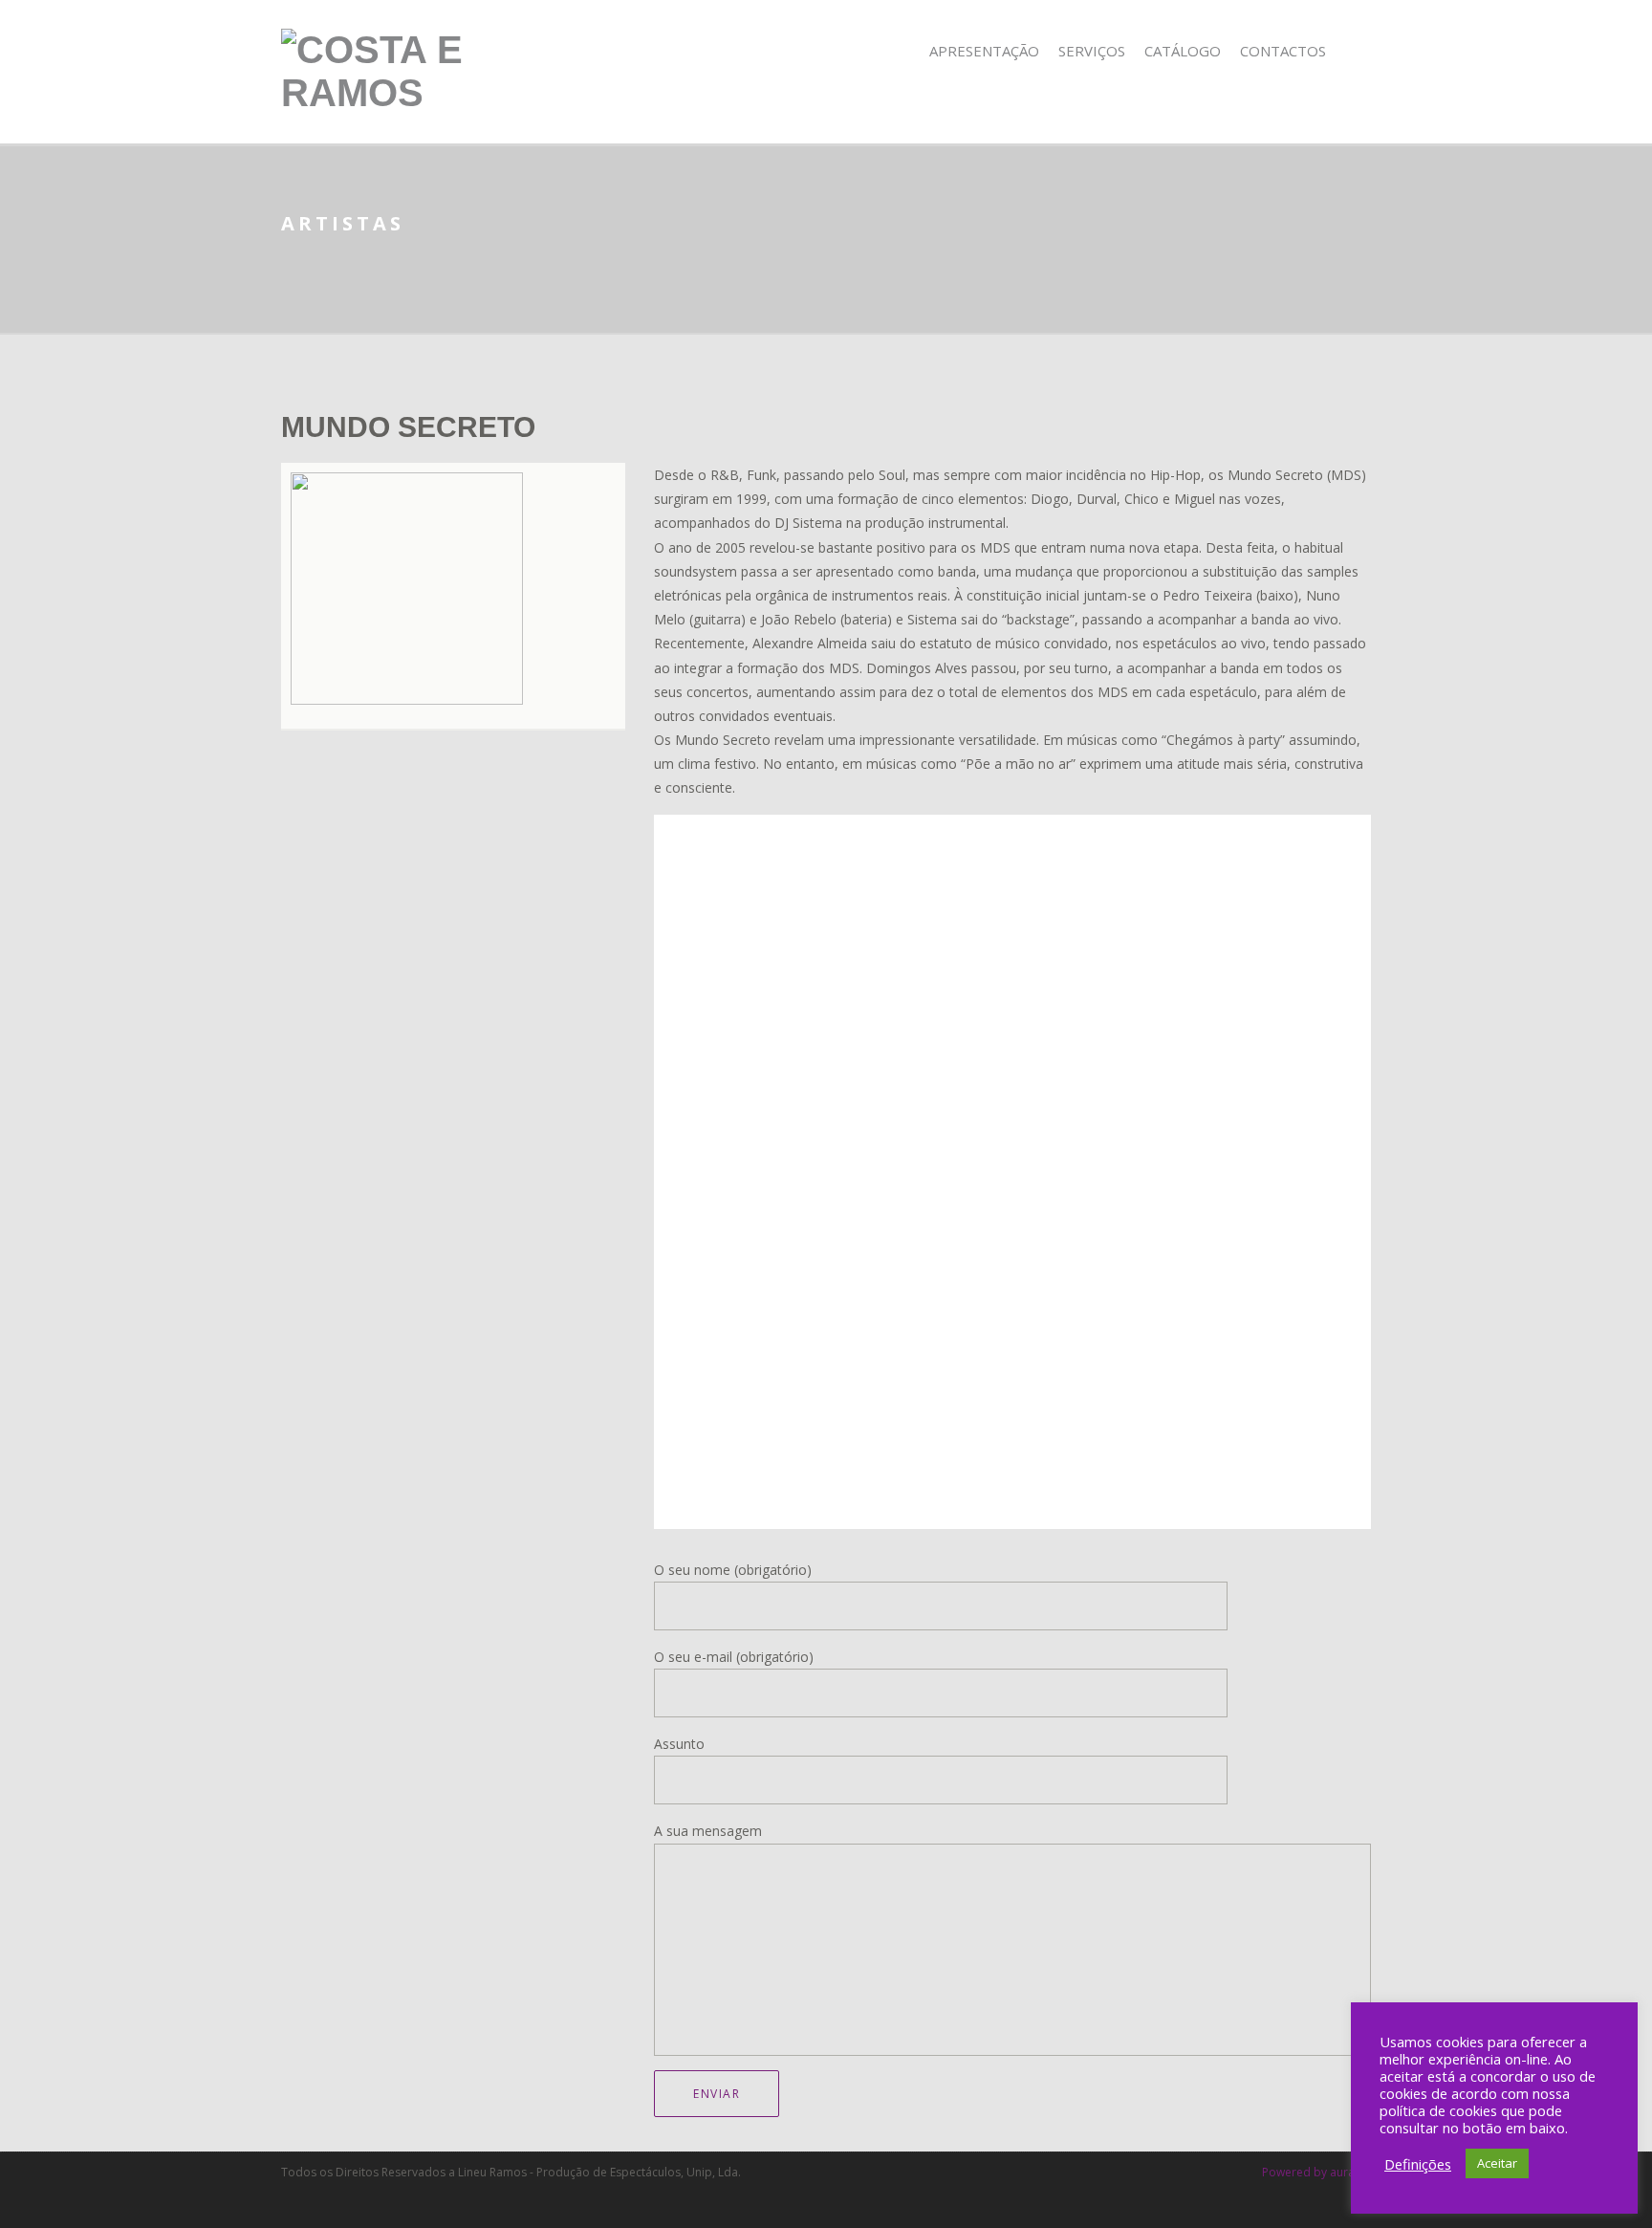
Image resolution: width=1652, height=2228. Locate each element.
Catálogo (1183, 51)
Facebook (1358, 51)
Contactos (1283, 51)
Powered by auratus (1316, 2172)
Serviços (1092, 51)
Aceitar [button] (1497, 2163)
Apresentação (984, 51)
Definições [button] (1418, 2164)
